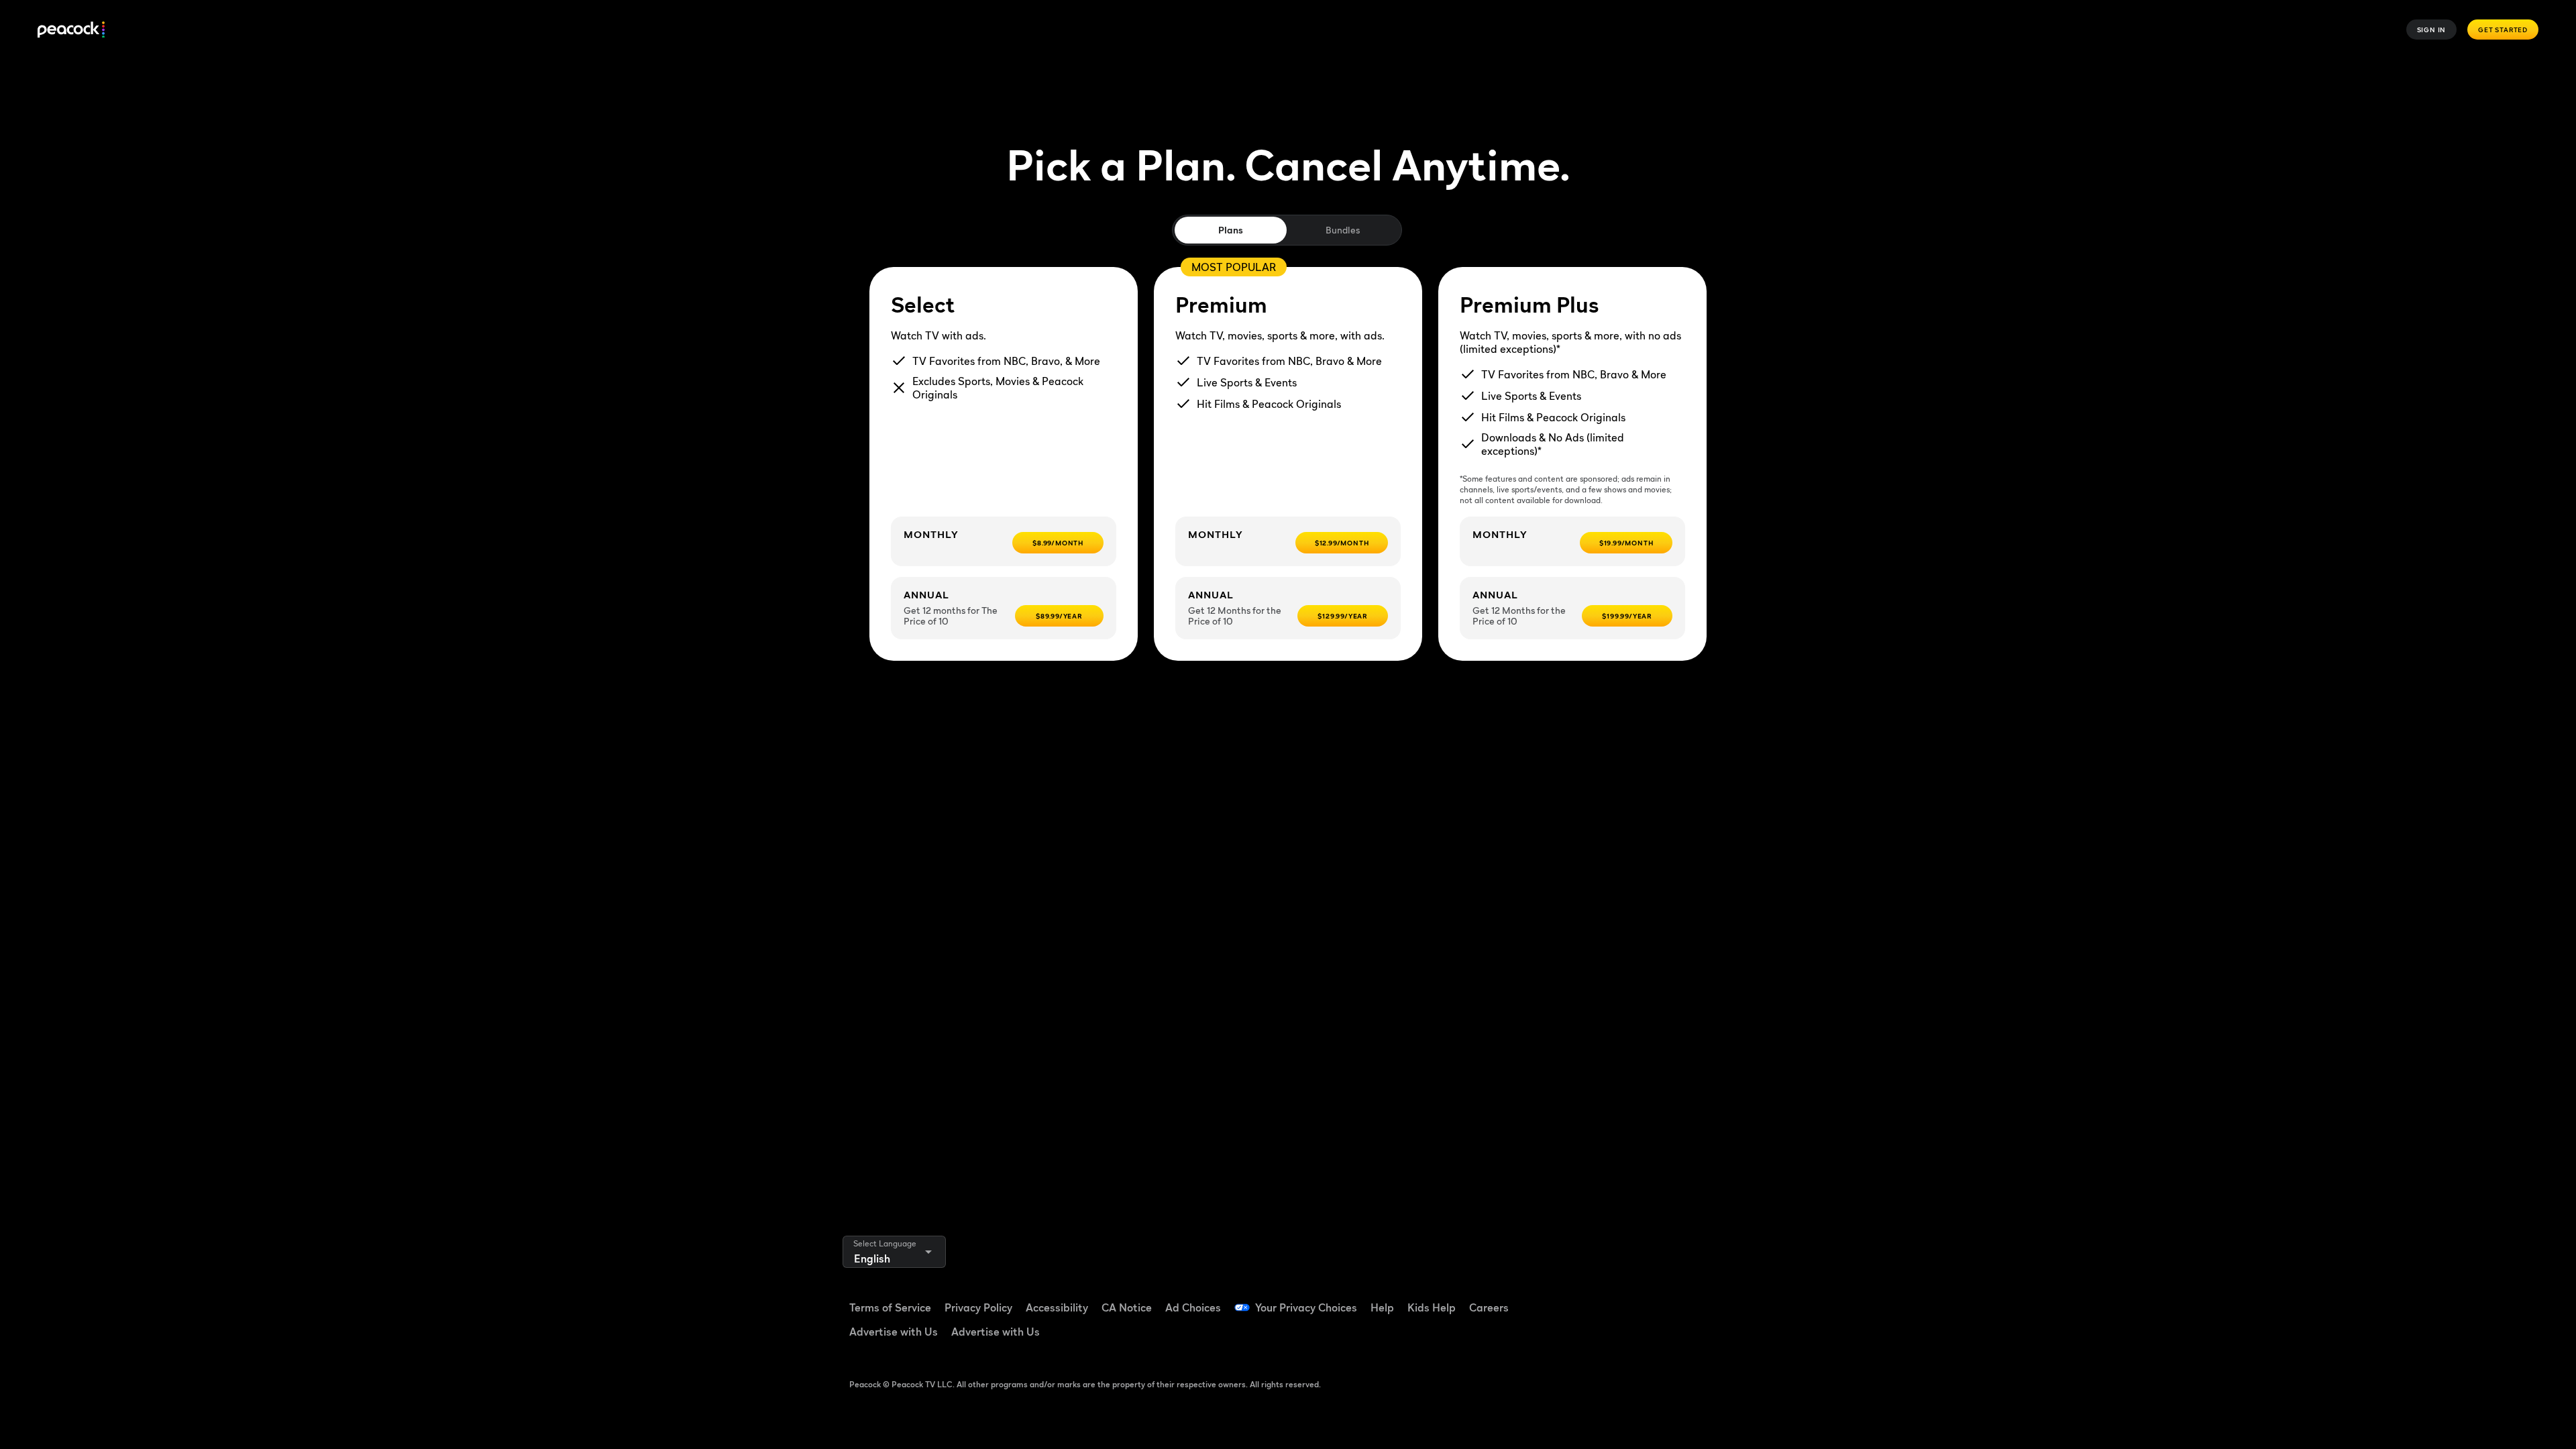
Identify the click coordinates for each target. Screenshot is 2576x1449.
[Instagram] (1708, 1299)
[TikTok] (1638, 1299)
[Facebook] (1603, 1299)
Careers (1489, 1307)
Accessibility (1057, 1307)
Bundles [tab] (1343, 230)
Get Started (2503, 30)
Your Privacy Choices (1306, 1307)
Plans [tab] (1231, 230)
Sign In (2432, 30)
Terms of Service (890, 1307)
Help (1382, 1307)
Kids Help (1432, 1307)
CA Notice (1127, 1307)
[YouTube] (1673, 1299)
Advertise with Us (894, 1332)
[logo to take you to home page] (71, 30)
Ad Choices (1193, 1307)
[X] (1603, 1337)
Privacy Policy (978, 1307)
